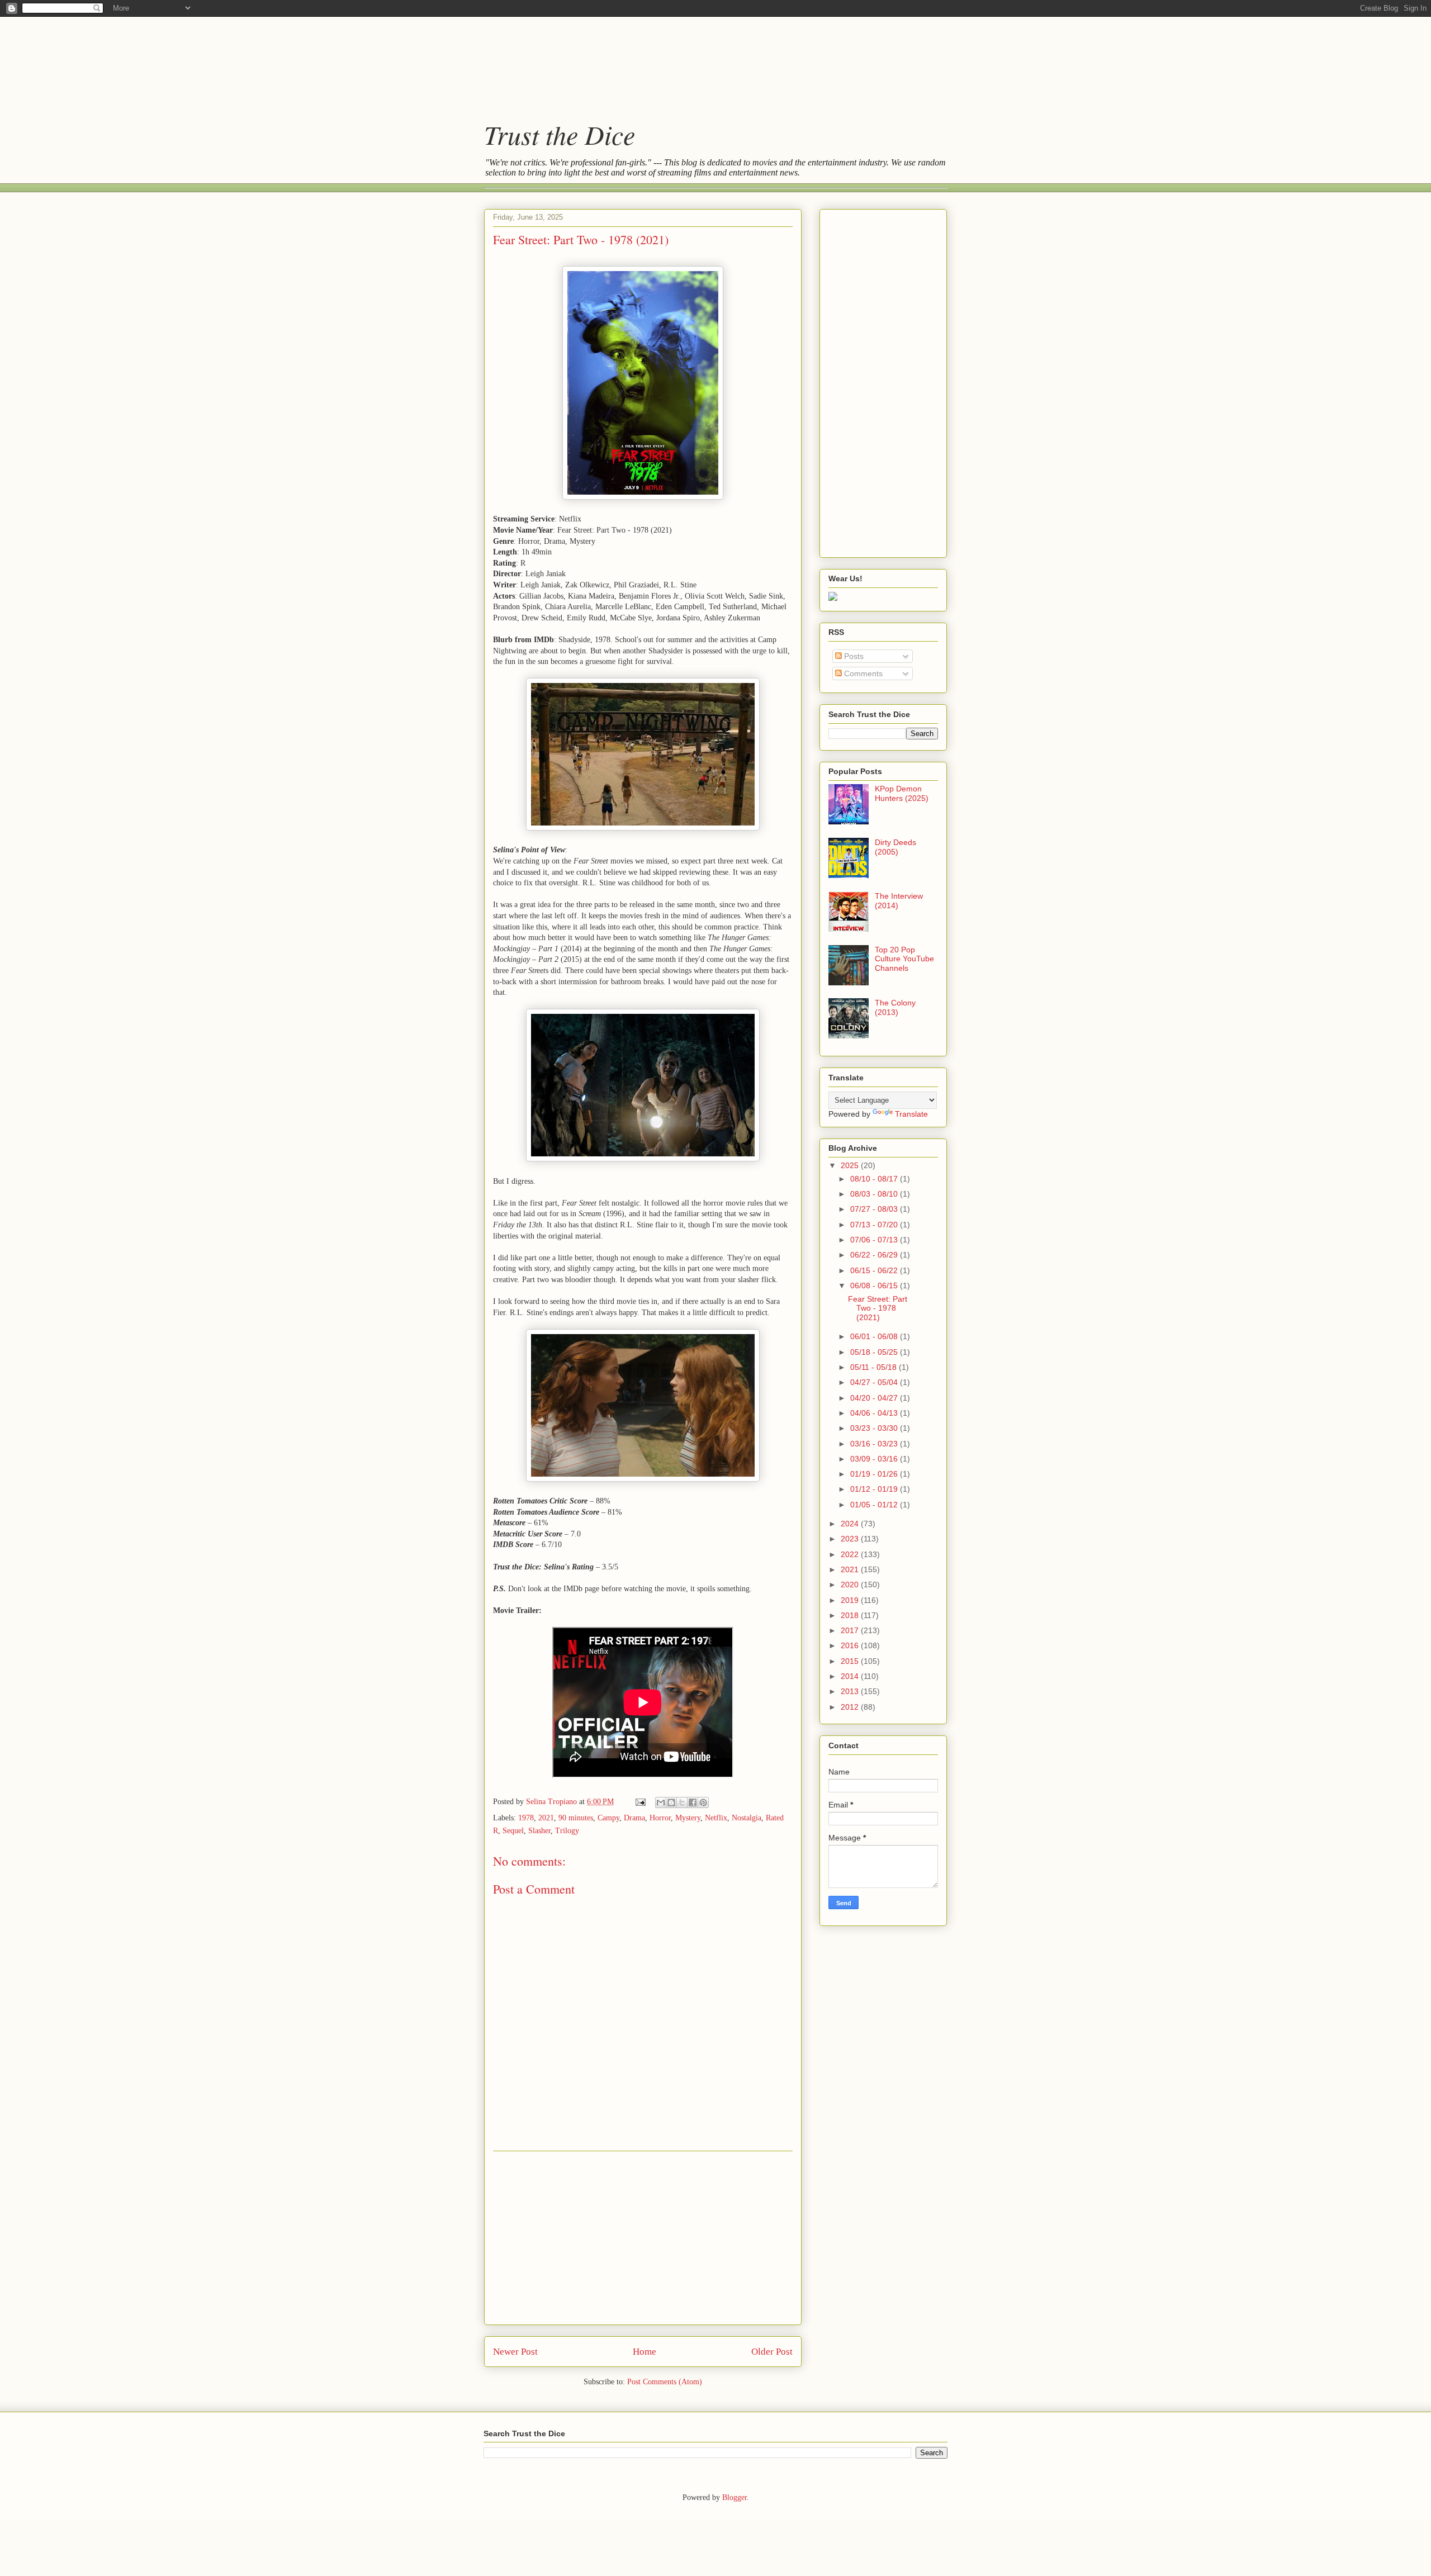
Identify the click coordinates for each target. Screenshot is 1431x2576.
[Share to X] (682, 1802)
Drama (634, 1818)
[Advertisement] (704, 59)
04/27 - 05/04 (875, 1382)
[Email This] (661, 1802)
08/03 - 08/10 (875, 1194)
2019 (851, 1600)
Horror (660, 1818)
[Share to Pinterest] (703, 1802)
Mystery (688, 1818)
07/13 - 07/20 (875, 1225)
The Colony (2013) (895, 1007)
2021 (546, 1818)
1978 (526, 1818)
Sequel (513, 1831)
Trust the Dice (560, 134)
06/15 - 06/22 (875, 1270)
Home (645, 2352)
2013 (851, 1691)
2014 (851, 1676)
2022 (851, 1554)
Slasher (539, 1831)
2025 (851, 1165)
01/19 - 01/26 (875, 1474)
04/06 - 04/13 (875, 1413)
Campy (608, 1818)
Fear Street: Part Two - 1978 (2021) (878, 1308)
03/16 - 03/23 (875, 1444)
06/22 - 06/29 (875, 1255)
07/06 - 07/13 (875, 1240)
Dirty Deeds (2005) (895, 847)
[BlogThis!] (671, 1802)
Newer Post (515, 2352)
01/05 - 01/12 (875, 1505)
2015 (851, 1661)
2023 (851, 1539)
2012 (851, 1707)
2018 (851, 1615)
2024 (851, 1524)
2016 (851, 1645)
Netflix (716, 1818)
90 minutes (576, 1818)
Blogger (735, 2497)
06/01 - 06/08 (875, 1336)
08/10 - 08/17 (875, 1179)
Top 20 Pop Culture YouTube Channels (904, 959)
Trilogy (567, 1831)
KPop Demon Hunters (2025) (902, 793)
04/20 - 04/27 (875, 1398)
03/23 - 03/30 (875, 1428)
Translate (911, 1114)
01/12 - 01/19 (875, 1489)
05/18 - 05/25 (875, 1352)
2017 (851, 1630)
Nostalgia (747, 1818)
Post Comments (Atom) (665, 2382)
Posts (853, 656)
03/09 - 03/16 (875, 1459)
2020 (851, 1584)
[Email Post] (640, 1802)
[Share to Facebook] (693, 1802)
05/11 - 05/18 (875, 1367)
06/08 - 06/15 (875, 1285)
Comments (862, 673)
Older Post (772, 2352)
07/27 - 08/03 (875, 1209)
